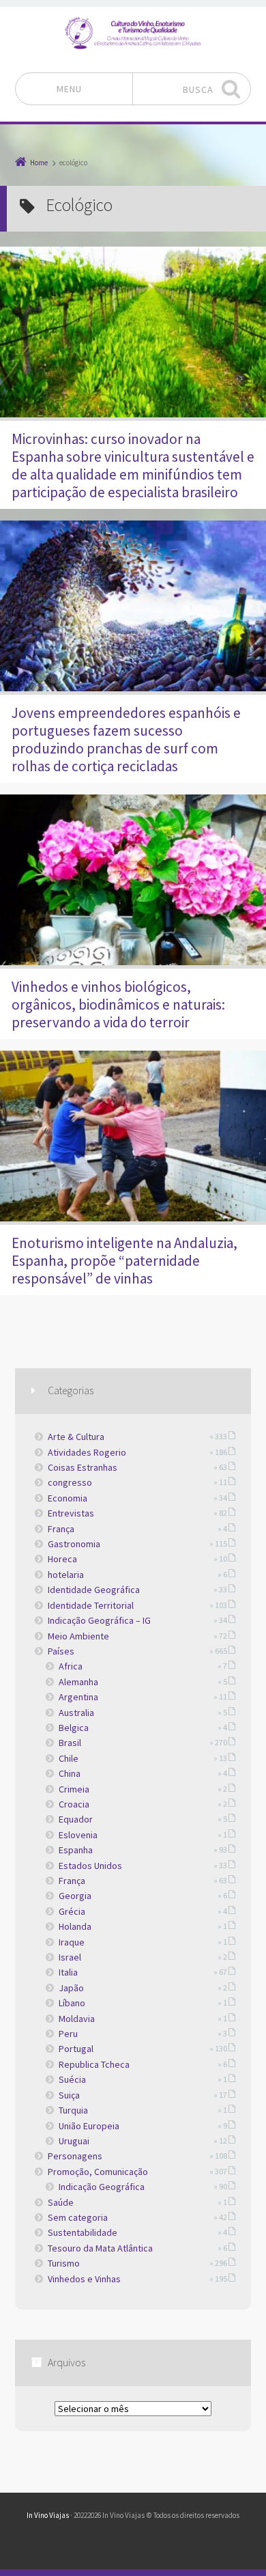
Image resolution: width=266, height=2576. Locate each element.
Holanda (75, 1926)
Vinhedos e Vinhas (84, 2279)
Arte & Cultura (76, 1437)
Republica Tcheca (94, 2064)
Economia (68, 1498)
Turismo (64, 2263)
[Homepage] (133, 33)
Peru (68, 2034)
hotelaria (66, 1575)
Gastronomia (74, 1544)
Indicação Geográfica (102, 2187)
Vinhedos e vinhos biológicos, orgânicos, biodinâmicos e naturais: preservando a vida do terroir (118, 1005)
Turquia (73, 2110)
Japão (71, 1988)
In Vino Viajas (48, 2515)
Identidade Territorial (91, 1605)
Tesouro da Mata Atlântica (100, 2248)
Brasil (70, 1743)
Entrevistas (71, 1513)
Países (61, 1651)
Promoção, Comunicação (98, 2172)
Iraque (72, 1942)
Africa (71, 1666)
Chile (69, 1758)
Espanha (76, 1850)
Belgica (74, 1728)
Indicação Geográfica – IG (99, 1620)
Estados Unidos (90, 1866)
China (70, 1773)
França (61, 1529)
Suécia (72, 2079)
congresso (70, 1482)
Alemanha (78, 1682)
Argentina (78, 1697)
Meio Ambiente (78, 1636)
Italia (68, 1972)
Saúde (61, 2202)
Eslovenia (78, 1835)
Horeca (62, 1559)
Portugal (76, 2049)
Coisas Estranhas (83, 1467)
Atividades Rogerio (87, 1452)
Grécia (72, 1911)
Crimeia (74, 1789)
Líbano (72, 2003)
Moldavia (77, 2019)
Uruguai (74, 2141)
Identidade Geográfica (94, 1590)
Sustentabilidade (83, 2232)
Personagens (75, 2156)
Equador (76, 1819)
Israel (70, 1957)
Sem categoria (78, 2217)
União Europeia (89, 2126)
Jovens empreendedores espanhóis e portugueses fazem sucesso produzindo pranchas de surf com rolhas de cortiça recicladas (126, 739)
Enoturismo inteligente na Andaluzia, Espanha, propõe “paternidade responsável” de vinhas (124, 1261)
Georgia (75, 1896)
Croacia (74, 1804)
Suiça (69, 2095)
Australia (76, 1713)
